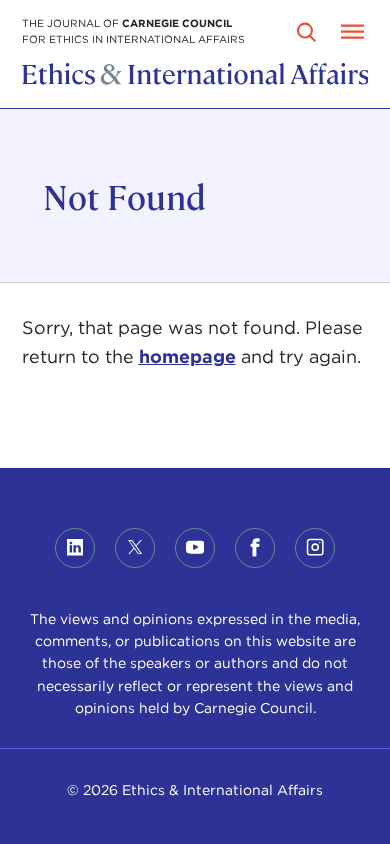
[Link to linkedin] (75, 548)
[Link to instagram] (315, 548)
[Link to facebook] (255, 548)
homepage (187, 356)
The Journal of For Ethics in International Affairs (133, 31)
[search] (307, 32)
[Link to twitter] (135, 548)
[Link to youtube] (195, 548)
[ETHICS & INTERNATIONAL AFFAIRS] (195, 79)
